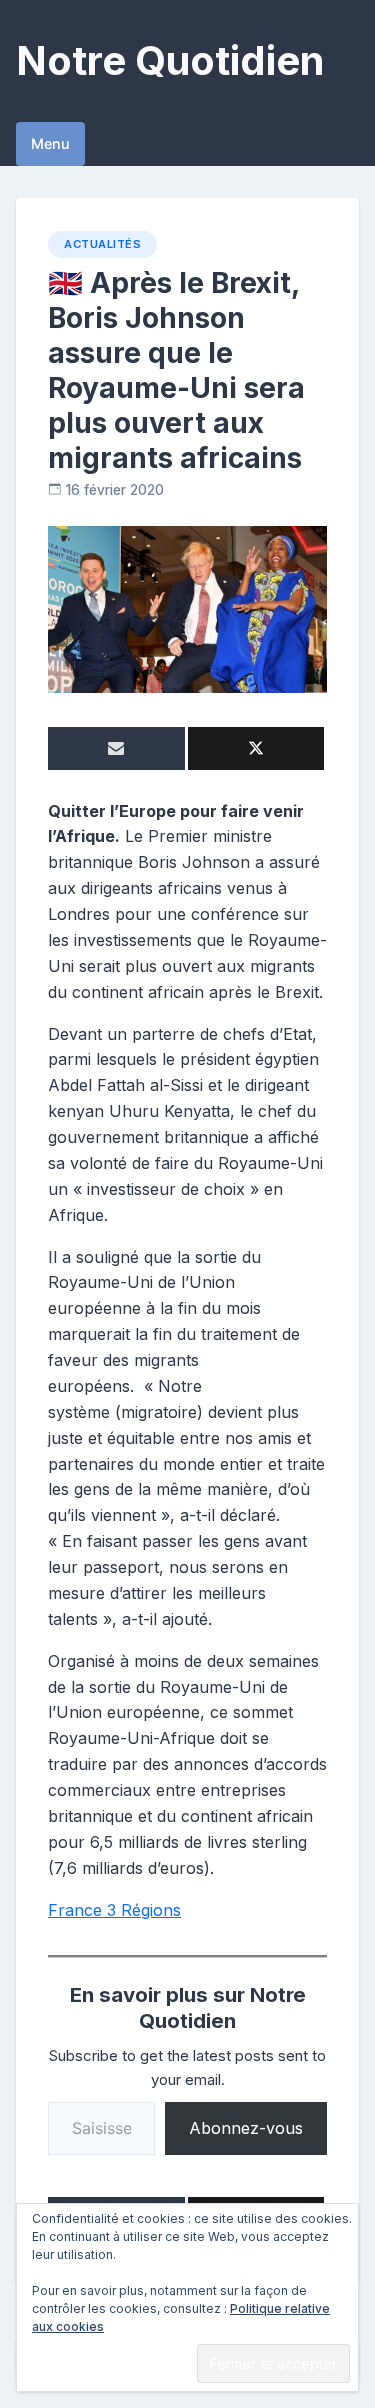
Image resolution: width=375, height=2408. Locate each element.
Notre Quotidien (170, 60)
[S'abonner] (116, 748)
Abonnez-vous (246, 2128)
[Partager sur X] (256, 748)
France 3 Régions (114, 1910)
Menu (50, 143)
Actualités (102, 244)
